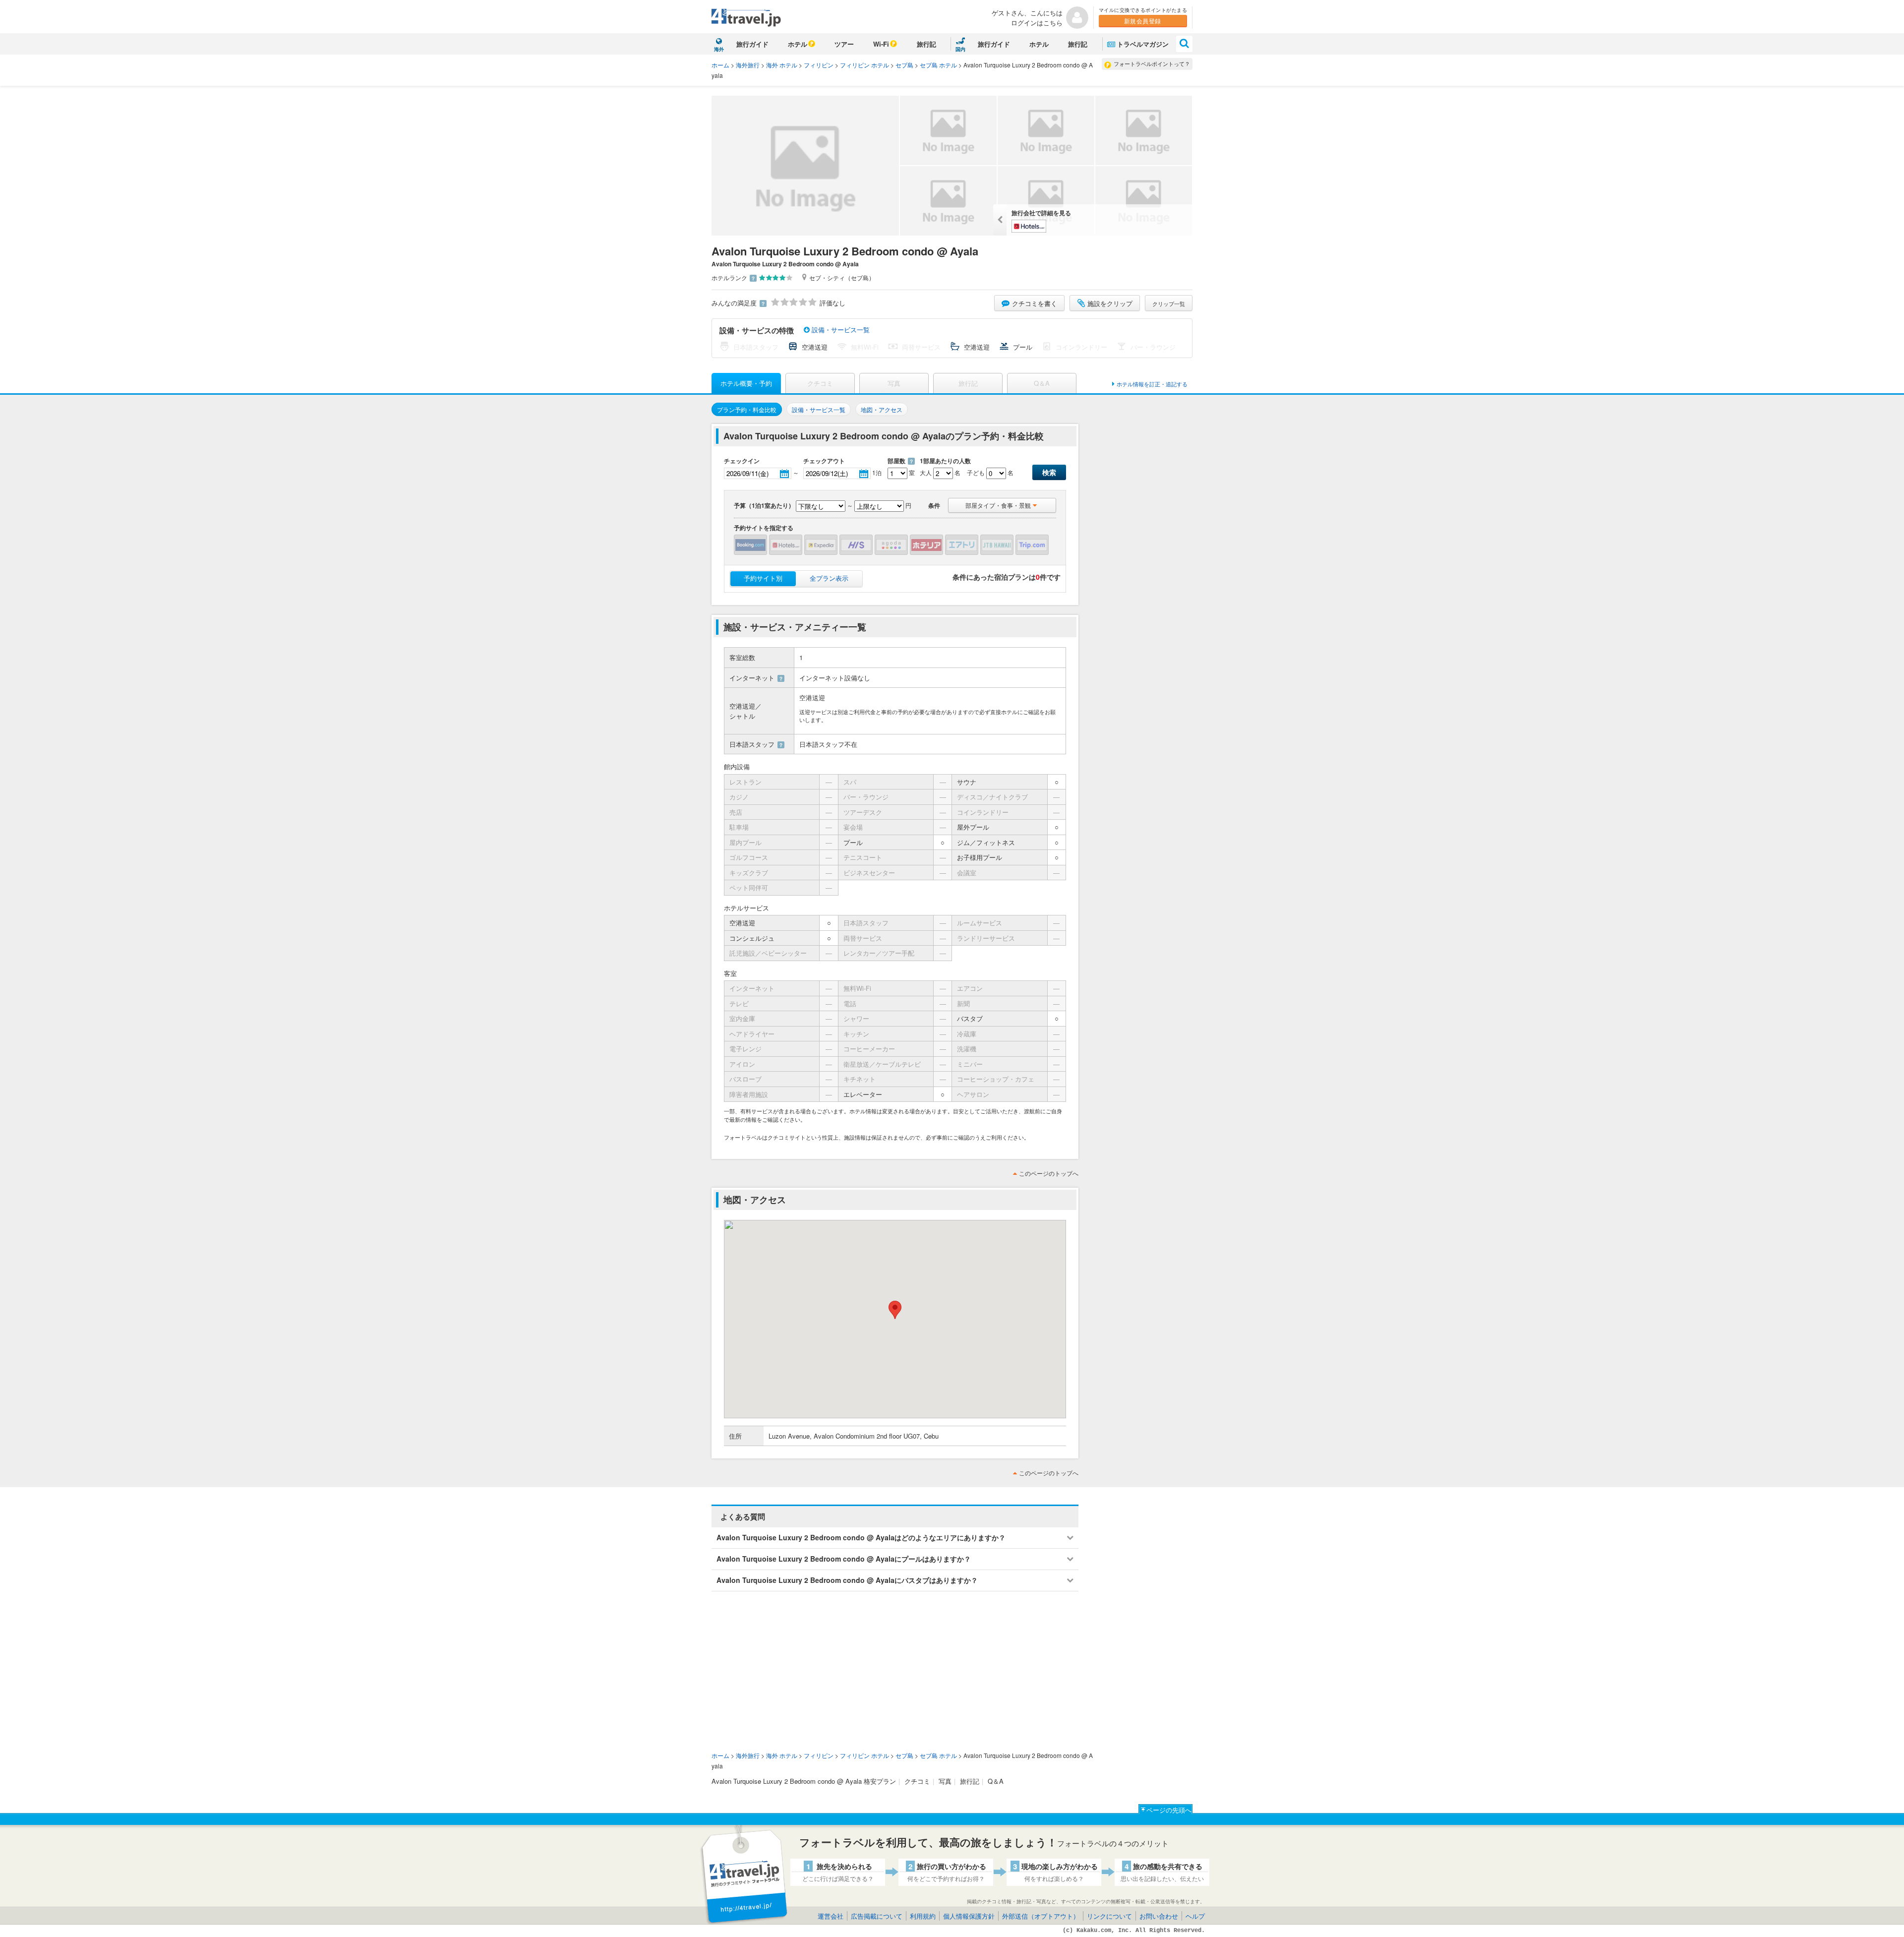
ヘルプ (1195, 1916)
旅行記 (926, 44)
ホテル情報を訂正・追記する (1152, 384)
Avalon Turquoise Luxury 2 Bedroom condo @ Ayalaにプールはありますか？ (844, 1559)
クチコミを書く (1035, 303)
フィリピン (819, 65)
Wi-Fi (881, 44)
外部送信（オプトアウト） (1041, 1916)
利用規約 (923, 1916)
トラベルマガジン (1143, 44)
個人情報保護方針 (969, 1916)
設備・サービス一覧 (840, 330)
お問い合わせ (1159, 1916)
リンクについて (1109, 1916)
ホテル (798, 44)
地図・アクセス (882, 409)
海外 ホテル (782, 65)
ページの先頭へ (1169, 1810)
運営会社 (831, 1916)
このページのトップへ (1049, 1173)
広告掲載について (877, 1916)
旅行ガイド (752, 44)
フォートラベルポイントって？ (1152, 63)
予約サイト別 (763, 578)
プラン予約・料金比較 (747, 409)
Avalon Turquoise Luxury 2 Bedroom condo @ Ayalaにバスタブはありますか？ (847, 1580)
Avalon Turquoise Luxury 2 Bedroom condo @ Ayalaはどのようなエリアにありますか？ (861, 1537)
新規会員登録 (1143, 21)
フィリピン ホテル (864, 65)
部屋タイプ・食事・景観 (998, 505)
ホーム (720, 65)
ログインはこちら (1037, 23)
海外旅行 (748, 65)
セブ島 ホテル (938, 65)
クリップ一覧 (1169, 303)
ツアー (844, 44)
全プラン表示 (829, 578)
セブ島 (904, 65)
